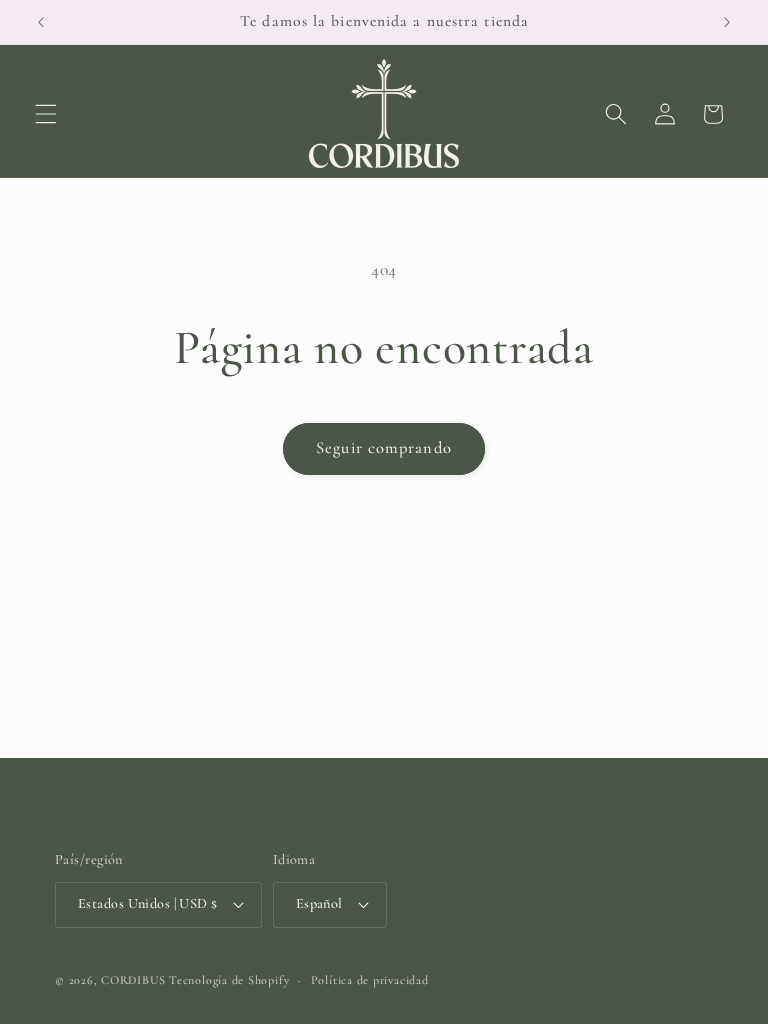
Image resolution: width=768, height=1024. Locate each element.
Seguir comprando (384, 448)
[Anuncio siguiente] (727, 22)
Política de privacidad (370, 980)
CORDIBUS (133, 980)
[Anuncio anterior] (41, 22)
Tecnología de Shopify (229, 980)
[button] (46, 114)
